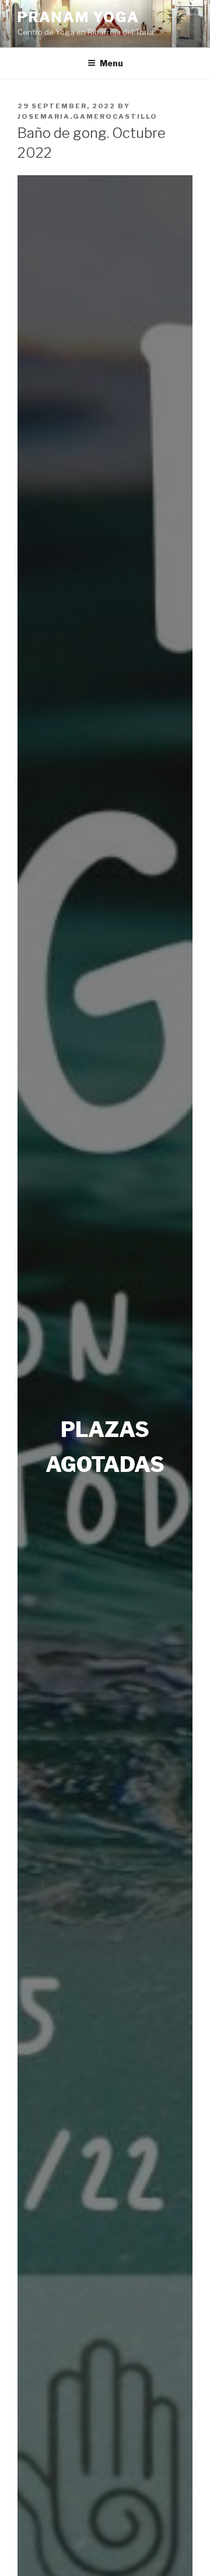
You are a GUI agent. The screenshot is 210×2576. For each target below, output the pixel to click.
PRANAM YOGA (78, 17)
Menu (111, 63)
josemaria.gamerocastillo (87, 116)
